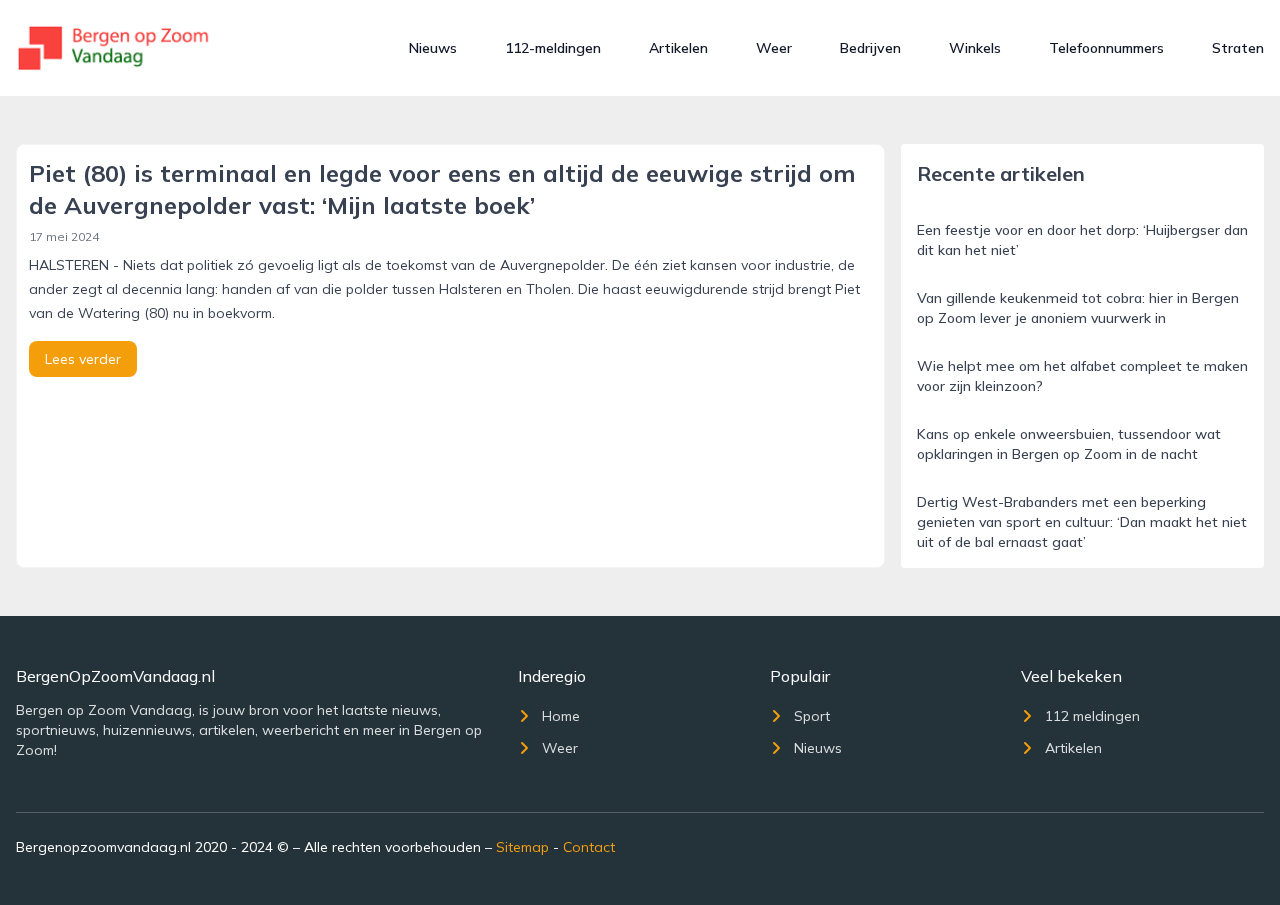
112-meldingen (553, 48)
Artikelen (678, 48)
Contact (589, 847)
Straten (1238, 48)
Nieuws (433, 48)
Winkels (975, 48)
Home (561, 716)
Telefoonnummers (1106, 48)
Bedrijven (870, 48)
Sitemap (522, 847)
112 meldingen (1092, 716)
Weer (774, 48)
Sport (812, 716)
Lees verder (83, 359)
